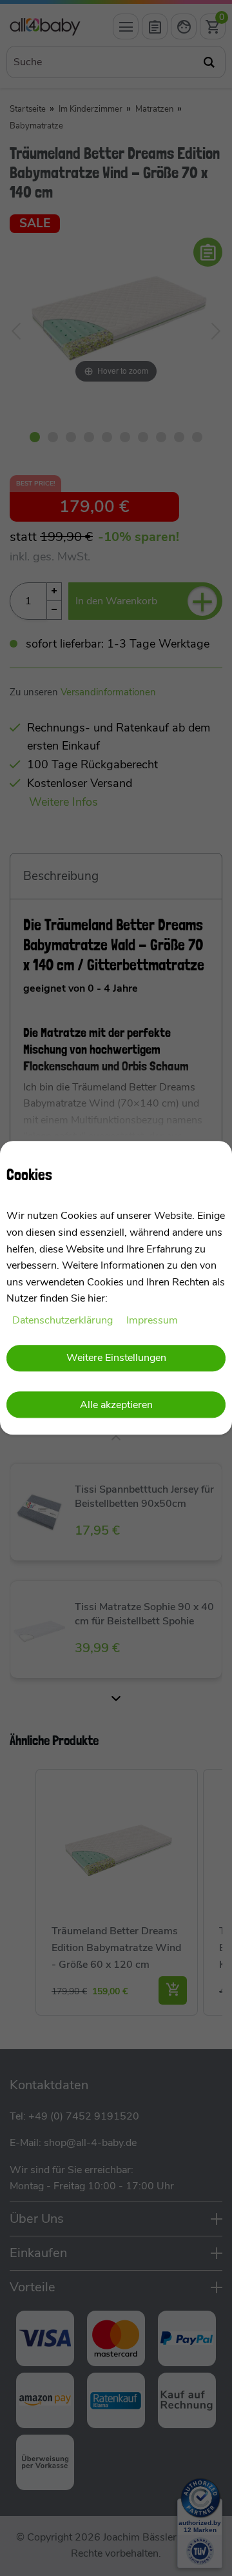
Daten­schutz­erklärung (64, 1320)
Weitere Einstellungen (116, 1358)
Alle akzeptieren (116, 1405)
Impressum (152, 1320)
